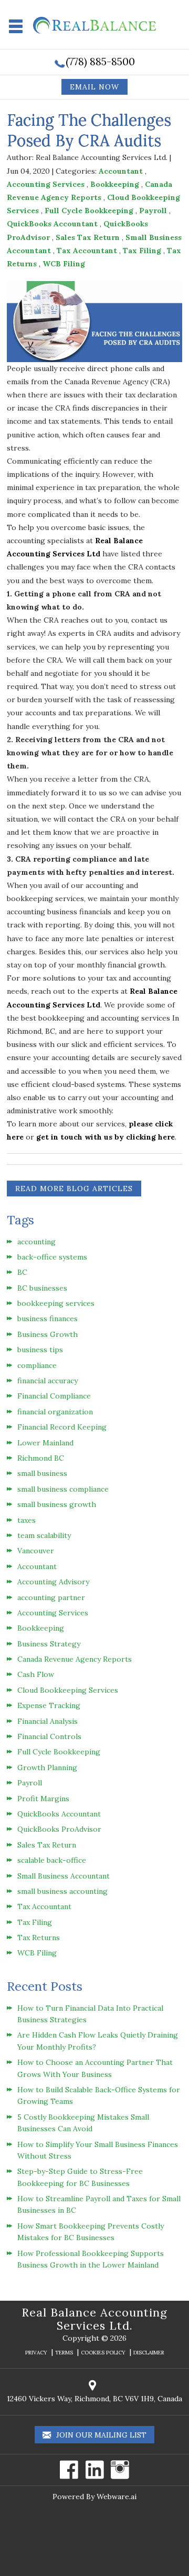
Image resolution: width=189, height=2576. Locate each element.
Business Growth (48, 1334)
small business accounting (62, 1891)
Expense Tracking (49, 1705)
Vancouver (36, 1551)
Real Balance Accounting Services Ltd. (94, 2319)
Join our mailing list (100, 2435)
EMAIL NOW (94, 87)
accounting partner (51, 1597)
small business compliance (63, 1489)
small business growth (57, 1504)
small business (42, 1473)
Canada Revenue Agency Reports (75, 1659)
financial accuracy (48, 1381)
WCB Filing (64, 264)
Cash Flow (36, 1674)
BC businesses (42, 1288)
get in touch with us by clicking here (106, 1137)
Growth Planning (47, 1768)
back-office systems (52, 1257)
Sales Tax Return (88, 237)
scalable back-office (52, 1860)
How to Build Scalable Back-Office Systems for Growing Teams (99, 2095)
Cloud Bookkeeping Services (68, 1690)
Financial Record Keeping (62, 1427)
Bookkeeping (115, 184)
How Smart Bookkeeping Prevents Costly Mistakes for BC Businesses (91, 2232)
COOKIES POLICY (103, 2353)
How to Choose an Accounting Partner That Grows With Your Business (95, 2068)
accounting (36, 1242)
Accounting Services (46, 184)
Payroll (153, 211)
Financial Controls (49, 1736)
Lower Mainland (45, 1443)
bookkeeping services (56, 1303)
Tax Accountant (87, 251)
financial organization (55, 1412)
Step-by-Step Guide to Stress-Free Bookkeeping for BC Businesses (80, 2177)
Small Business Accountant (64, 1876)
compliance (37, 1365)
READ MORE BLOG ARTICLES (74, 1189)
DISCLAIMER (149, 2353)
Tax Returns (39, 1938)
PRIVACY (36, 2353)
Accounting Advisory (53, 1582)
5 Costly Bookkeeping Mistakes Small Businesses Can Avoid (83, 2123)
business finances (48, 1319)
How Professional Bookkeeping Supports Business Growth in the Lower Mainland (91, 2259)
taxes (27, 1520)
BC (22, 1272)
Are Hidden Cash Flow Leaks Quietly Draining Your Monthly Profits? (98, 2041)
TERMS (64, 2353)
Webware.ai (117, 2497)
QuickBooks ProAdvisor (59, 1829)
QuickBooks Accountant (52, 224)
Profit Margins (43, 1799)
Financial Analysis (48, 1721)
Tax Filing (142, 251)
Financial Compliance (54, 1396)
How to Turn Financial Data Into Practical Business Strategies (90, 2014)
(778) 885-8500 (100, 61)
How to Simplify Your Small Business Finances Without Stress (98, 2150)
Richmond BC (41, 1458)
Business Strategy (49, 1644)
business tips (40, 1350)
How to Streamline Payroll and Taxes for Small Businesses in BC (99, 2204)
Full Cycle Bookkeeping (89, 211)
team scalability (44, 1535)
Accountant (121, 171)
